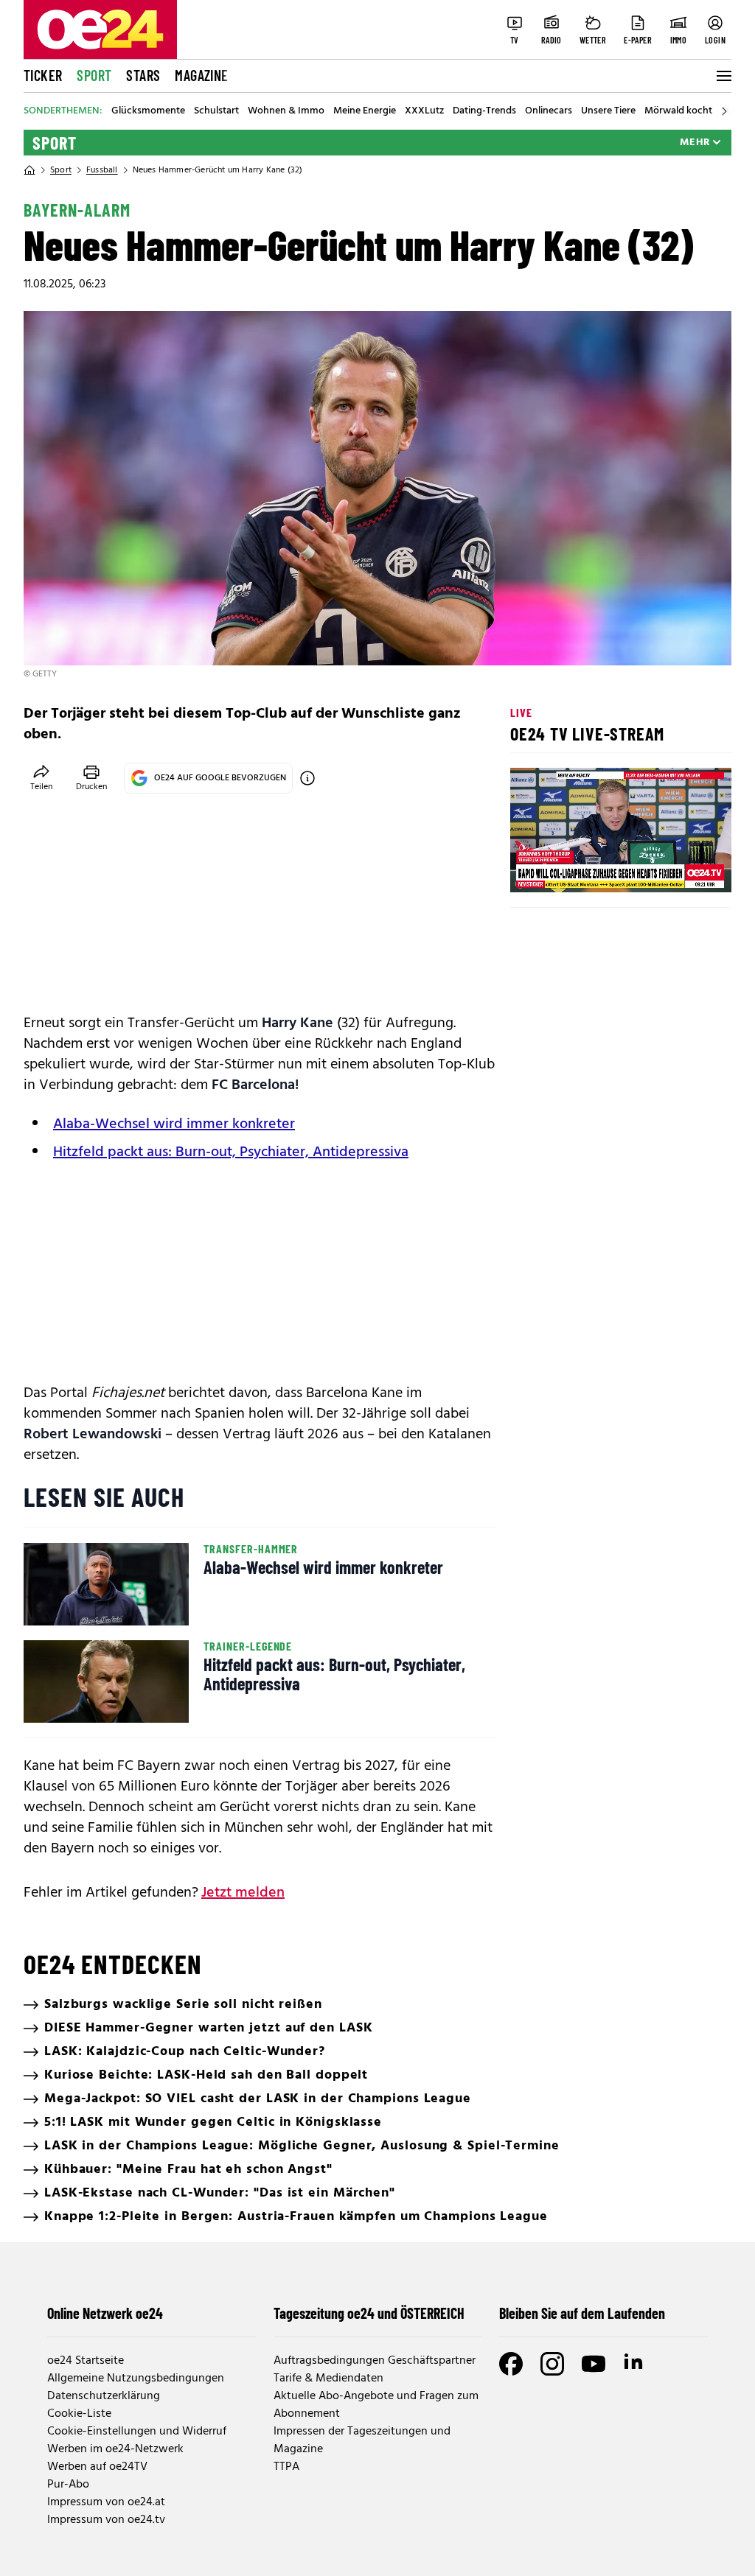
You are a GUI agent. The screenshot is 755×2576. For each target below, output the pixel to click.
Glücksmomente (148, 111)
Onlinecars (549, 111)
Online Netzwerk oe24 (105, 2313)
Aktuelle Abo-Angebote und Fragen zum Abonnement (376, 2405)
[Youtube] (594, 2364)
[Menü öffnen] (723, 76)
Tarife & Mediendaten (328, 2379)
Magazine (201, 75)
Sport (94, 75)
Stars (143, 75)
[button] (534, 869)
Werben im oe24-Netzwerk (115, 2449)
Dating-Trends (484, 111)
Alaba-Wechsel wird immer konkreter (174, 1124)
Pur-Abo (68, 2485)
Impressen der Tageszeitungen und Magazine (362, 2440)
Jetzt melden (243, 1893)
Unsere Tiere (608, 111)
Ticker (43, 75)
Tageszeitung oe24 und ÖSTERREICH (369, 2313)
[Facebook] (511, 2364)
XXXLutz (424, 111)
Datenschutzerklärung (104, 2396)
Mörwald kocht (678, 111)
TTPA (286, 2467)
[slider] (583, 869)
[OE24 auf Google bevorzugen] (307, 778)
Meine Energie (365, 111)
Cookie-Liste (79, 2414)
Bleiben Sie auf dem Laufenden (582, 2313)
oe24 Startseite (86, 2361)
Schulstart (216, 111)
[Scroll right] (724, 111)
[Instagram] (552, 2364)
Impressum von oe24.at (106, 2502)
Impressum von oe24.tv (106, 2520)
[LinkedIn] (635, 2364)
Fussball (102, 170)
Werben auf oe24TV (97, 2467)
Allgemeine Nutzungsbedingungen (136, 2379)
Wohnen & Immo (286, 111)
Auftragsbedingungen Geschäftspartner (375, 2361)
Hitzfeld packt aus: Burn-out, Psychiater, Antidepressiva (231, 1152)
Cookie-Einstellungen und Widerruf (137, 2432)
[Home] (29, 170)
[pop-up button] (684, 869)
